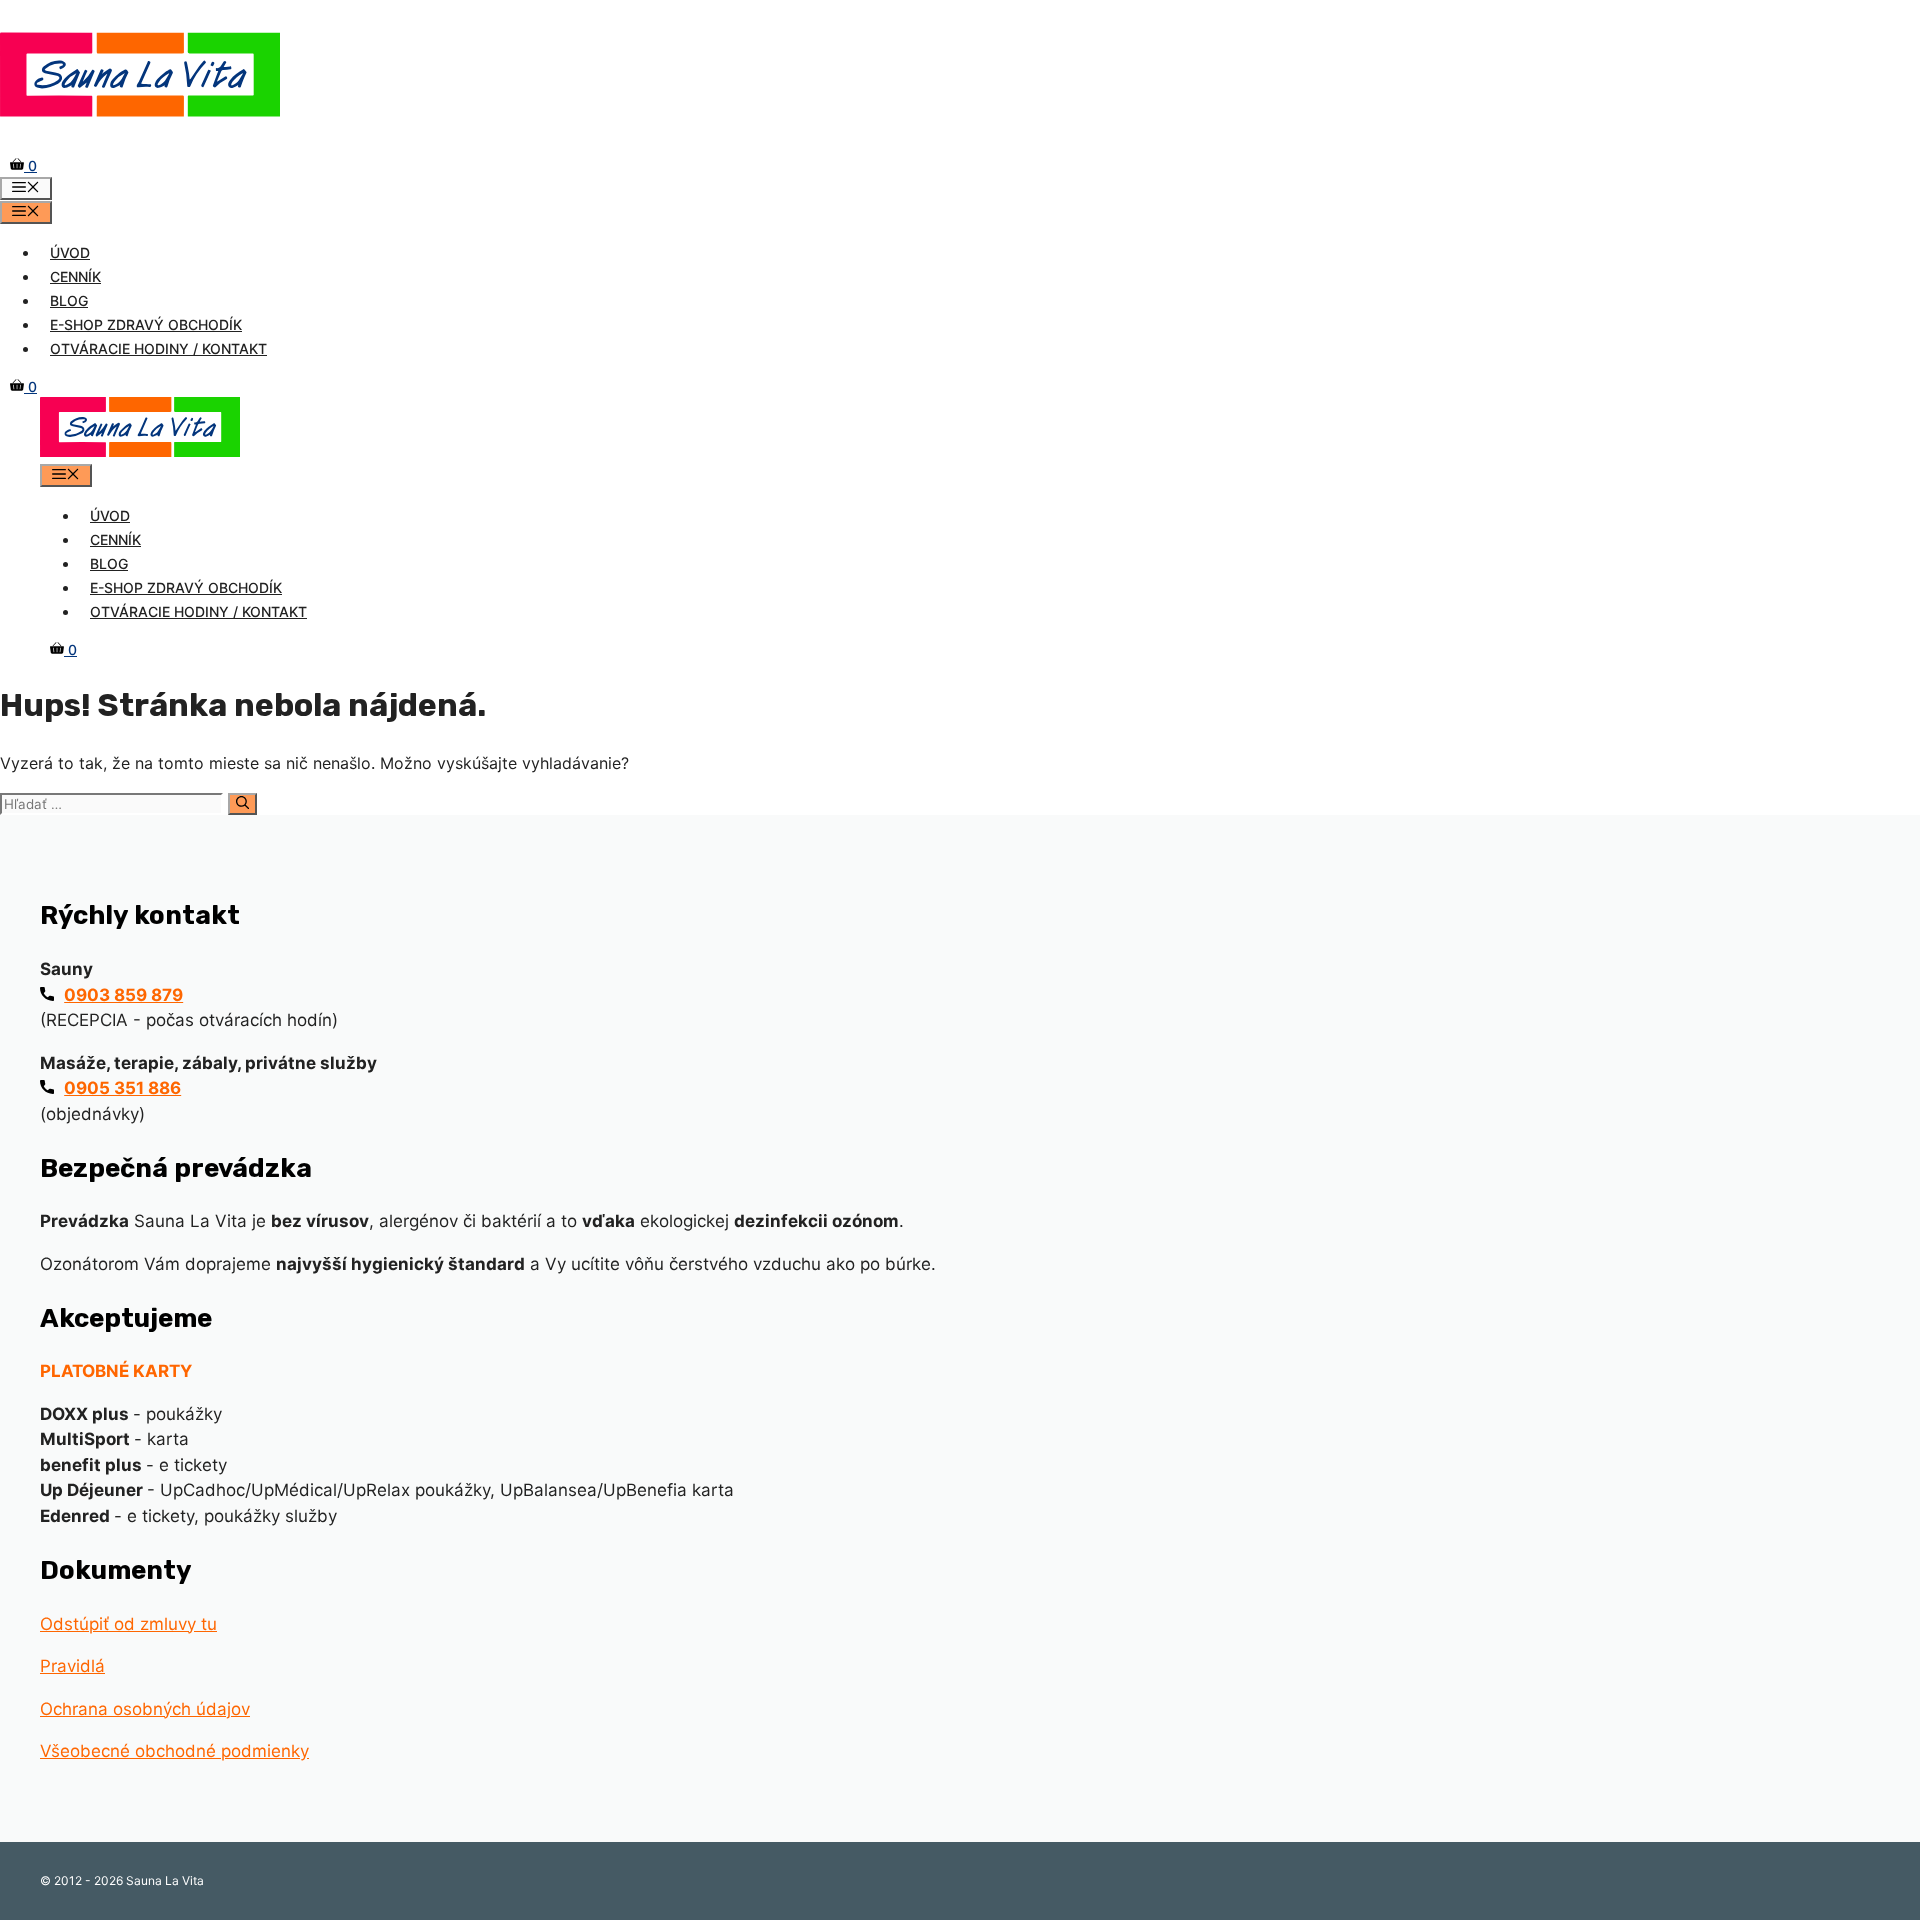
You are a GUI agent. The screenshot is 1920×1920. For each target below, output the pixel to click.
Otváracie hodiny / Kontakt (158, 348)
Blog (69, 300)
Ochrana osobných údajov (145, 1709)
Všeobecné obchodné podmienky (174, 1751)
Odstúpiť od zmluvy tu (128, 1624)
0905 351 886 (122, 1088)
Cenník (75, 276)
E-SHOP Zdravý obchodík (146, 324)
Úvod (70, 252)
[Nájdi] (242, 804)
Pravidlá (72, 1666)
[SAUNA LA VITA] (140, 451)
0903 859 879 (123, 995)
